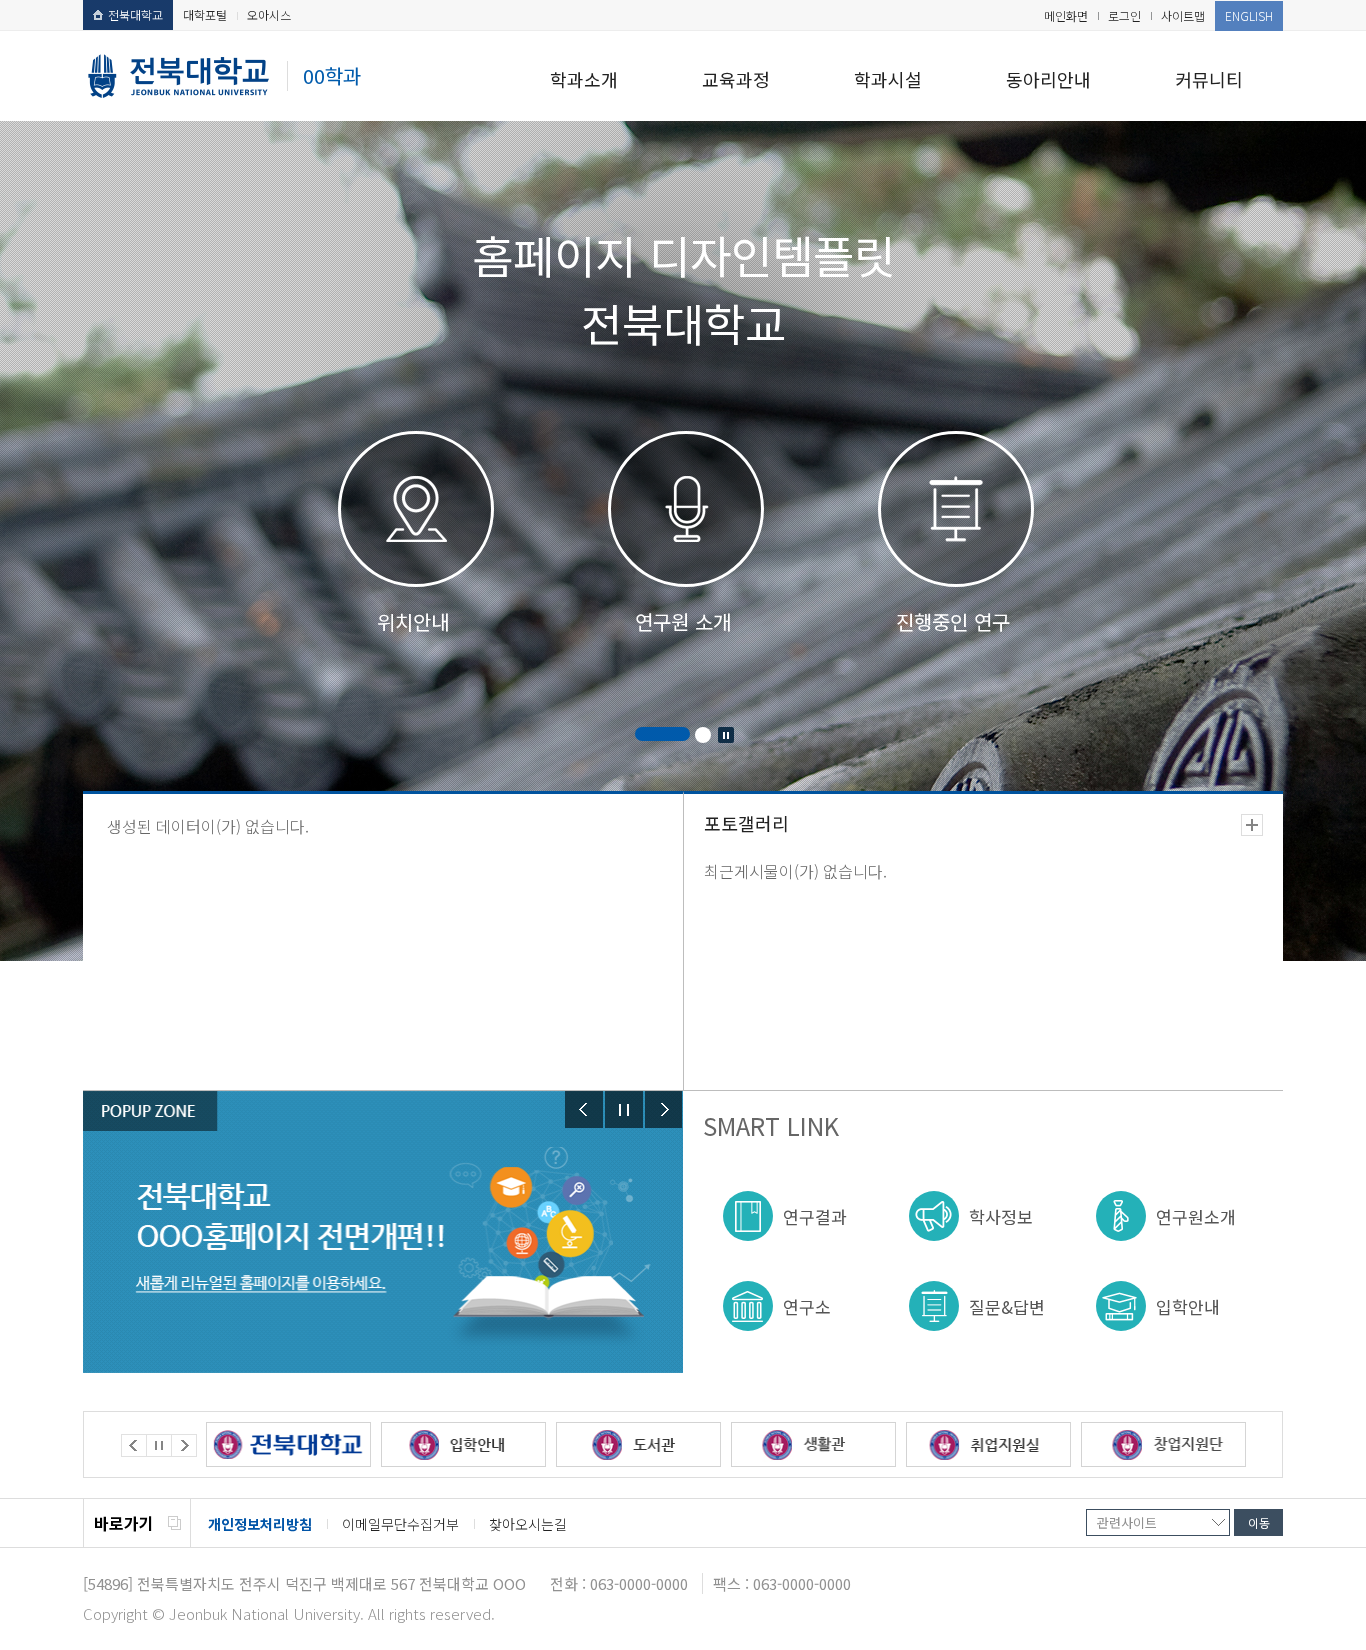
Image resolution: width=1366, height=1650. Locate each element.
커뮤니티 (1209, 79)
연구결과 (815, 1216)
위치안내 (413, 621)
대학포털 (205, 14)
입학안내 (1188, 1306)
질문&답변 (1007, 1306)
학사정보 (1001, 1216)
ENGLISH (1249, 15)
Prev (584, 1109)
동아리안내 (1048, 79)
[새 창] (288, 1444)
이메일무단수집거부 (400, 1524)
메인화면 (1066, 15)
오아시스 (269, 14)
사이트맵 (1183, 15)
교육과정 (736, 79)
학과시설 (888, 79)
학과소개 (584, 79)
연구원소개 (1196, 1216)
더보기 (1252, 825)
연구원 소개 (683, 621)
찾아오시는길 (528, 1524)
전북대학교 (135, 14)
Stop (726, 735)
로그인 (1124, 15)
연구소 (807, 1306)
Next (664, 1109)
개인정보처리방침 (260, 1524)
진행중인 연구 (953, 621)
